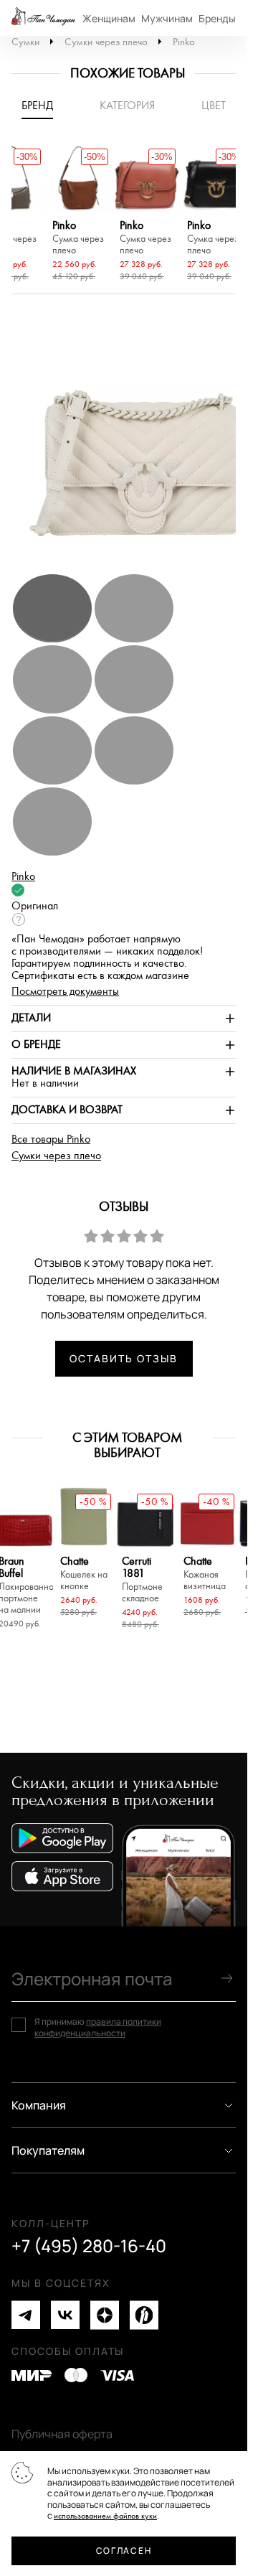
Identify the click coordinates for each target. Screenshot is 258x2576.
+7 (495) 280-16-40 (89, 2246)
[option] (79, 215)
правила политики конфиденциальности (98, 2027)
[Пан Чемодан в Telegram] (26, 2315)
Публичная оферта (62, 2434)
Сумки (25, 42)
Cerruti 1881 (142, 1580)
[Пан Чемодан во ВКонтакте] (65, 2315)
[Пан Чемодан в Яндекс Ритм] (144, 2315)
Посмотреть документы (65, 992)
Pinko (184, 42)
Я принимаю (98, 2027)
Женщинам (109, 18)
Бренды (217, 18)
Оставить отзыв (123, 1358)
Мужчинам (167, 18)
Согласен (124, 2551)
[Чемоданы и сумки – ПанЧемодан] (43, 18)
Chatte (84, 1574)
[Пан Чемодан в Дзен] (105, 2315)
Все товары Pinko (51, 1139)
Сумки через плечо (106, 42)
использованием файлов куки (105, 2516)
